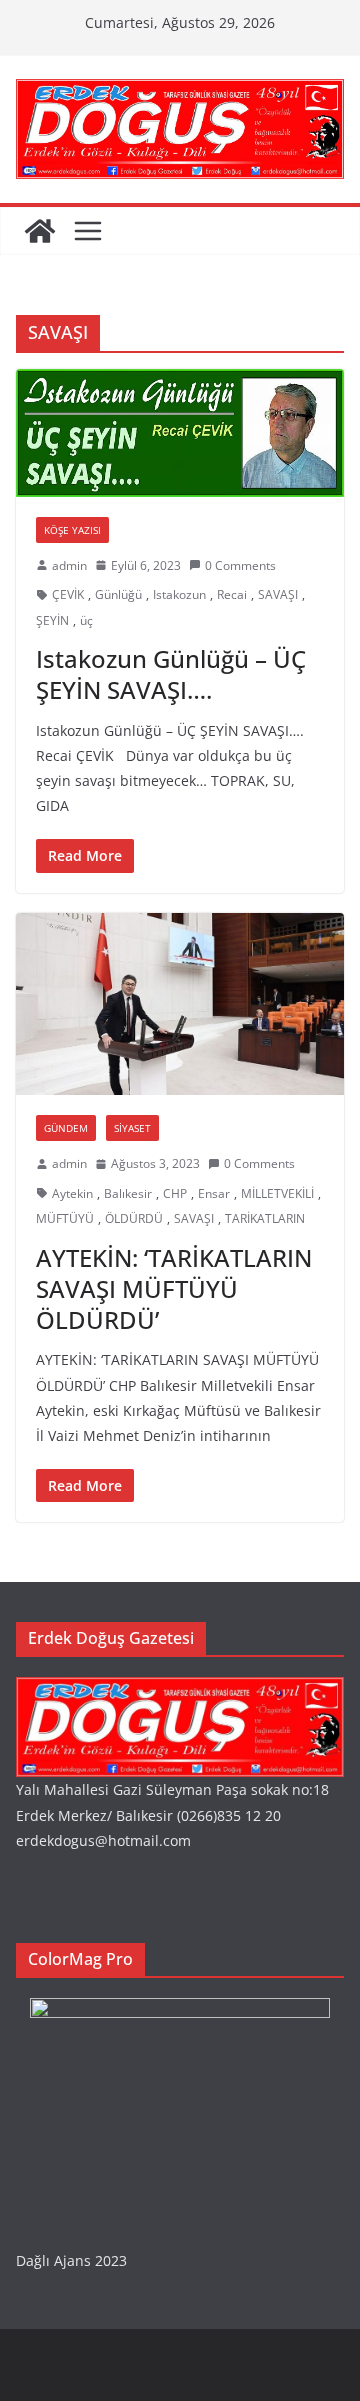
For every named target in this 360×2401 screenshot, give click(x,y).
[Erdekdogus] (180, 1689)
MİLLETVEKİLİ (277, 1193)
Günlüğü (118, 594)
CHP (175, 1193)
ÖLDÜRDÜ (134, 1218)
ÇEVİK (68, 594)
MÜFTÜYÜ (65, 1218)
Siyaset (132, 1128)
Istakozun (179, 594)
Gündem (66, 1128)
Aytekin (72, 1193)
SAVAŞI (278, 594)
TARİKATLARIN (265, 1218)
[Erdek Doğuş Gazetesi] (40, 231)
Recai (232, 594)
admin (69, 565)
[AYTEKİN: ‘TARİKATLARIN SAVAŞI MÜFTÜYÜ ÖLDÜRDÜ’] (180, 1004)
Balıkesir (128, 1193)
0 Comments (240, 565)
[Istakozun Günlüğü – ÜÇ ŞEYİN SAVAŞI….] (180, 433)
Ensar (214, 1193)
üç (86, 620)
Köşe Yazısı (72, 530)
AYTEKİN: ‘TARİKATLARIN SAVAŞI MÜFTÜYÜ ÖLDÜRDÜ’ (174, 1288)
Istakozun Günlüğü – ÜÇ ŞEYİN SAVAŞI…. (171, 674)
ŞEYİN (52, 620)
